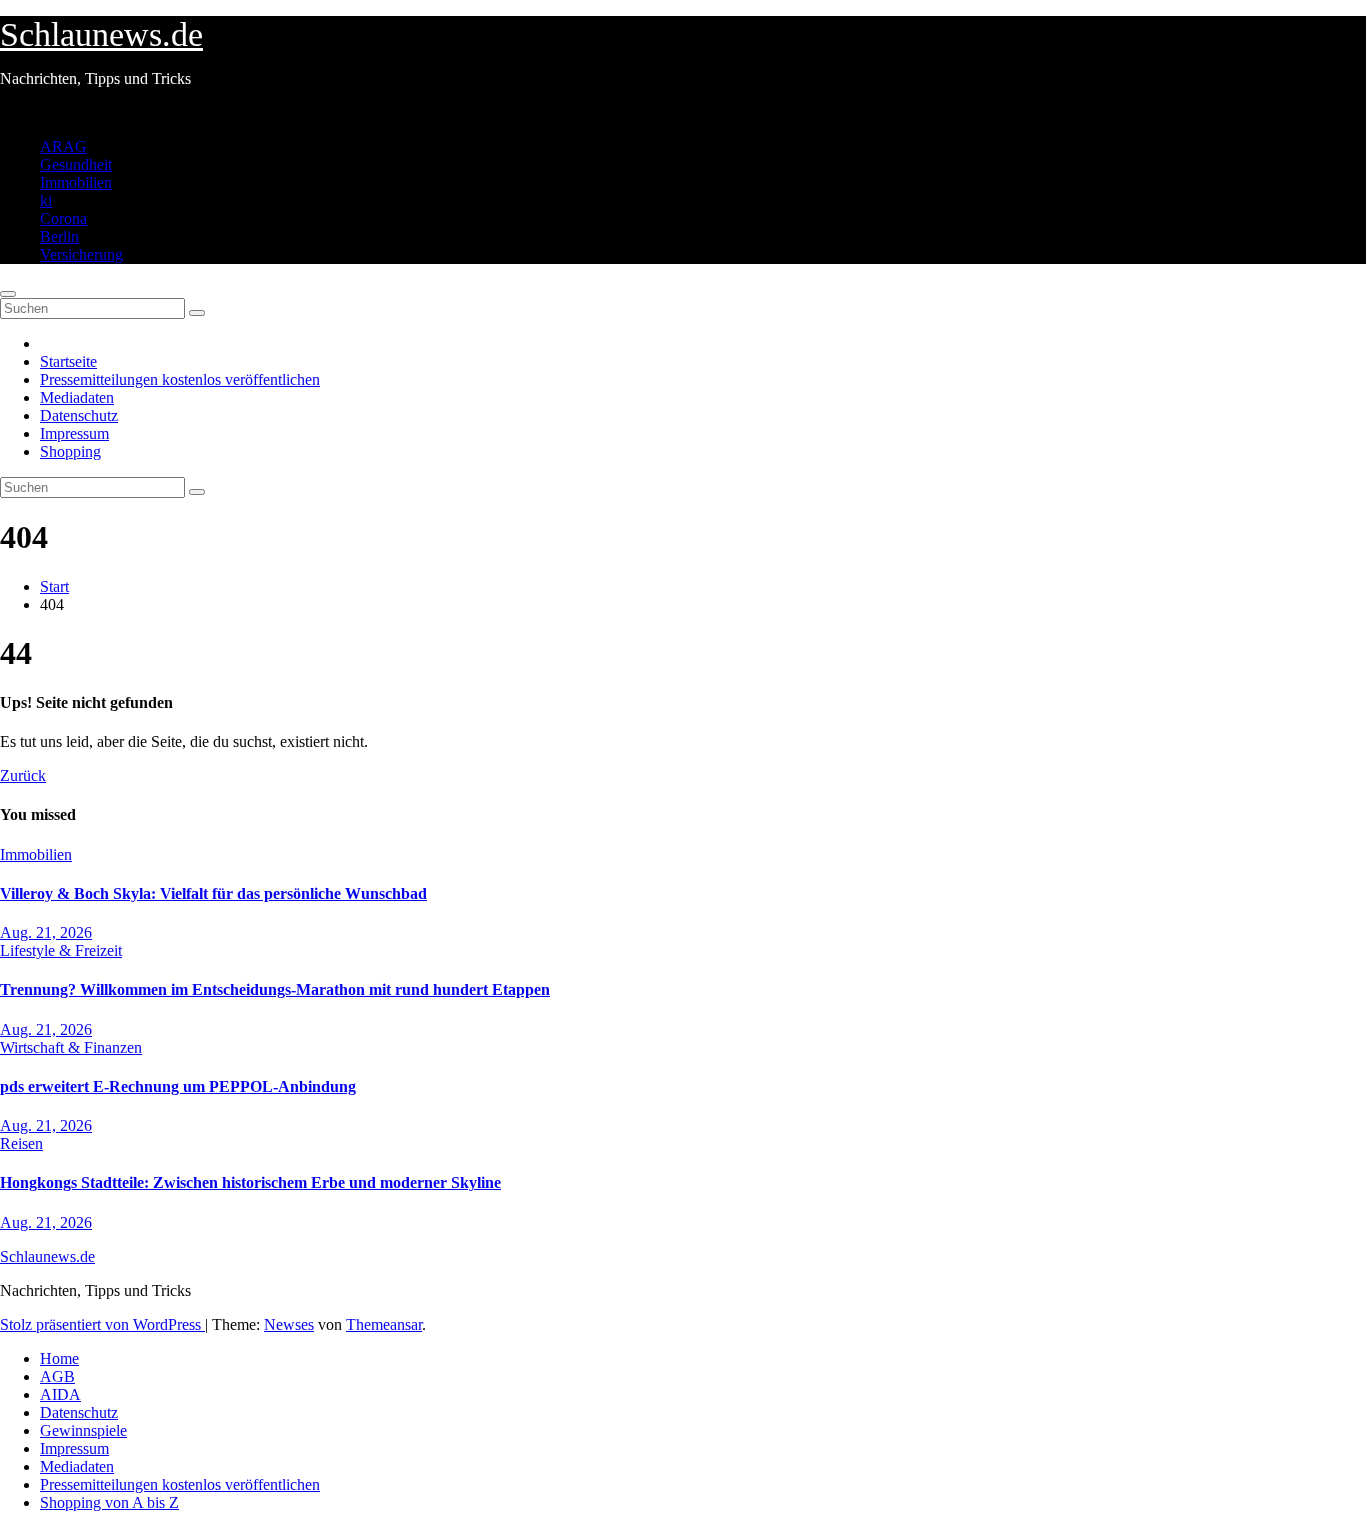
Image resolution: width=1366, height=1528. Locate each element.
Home (59, 1358)
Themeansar (384, 1324)
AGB (57, 1376)
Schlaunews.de (101, 34)
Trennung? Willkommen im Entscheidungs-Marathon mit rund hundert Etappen (275, 989)
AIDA (60, 1394)
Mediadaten (77, 397)
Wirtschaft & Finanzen (71, 1047)
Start (54, 586)
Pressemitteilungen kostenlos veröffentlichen (180, 379)
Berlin (59, 236)
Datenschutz (79, 415)
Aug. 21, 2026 (46, 932)
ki (46, 200)
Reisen (21, 1143)
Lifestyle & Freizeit (61, 950)
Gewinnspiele (83, 1430)
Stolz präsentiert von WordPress (102, 1324)
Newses (289, 1324)
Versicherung (81, 254)
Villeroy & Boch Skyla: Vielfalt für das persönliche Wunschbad (213, 893)
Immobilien (76, 182)
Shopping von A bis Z (109, 1502)
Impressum (74, 433)
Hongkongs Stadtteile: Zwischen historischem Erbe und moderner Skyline (250, 1182)
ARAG (63, 146)
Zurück (23, 775)
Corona (63, 218)
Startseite (68, 361)
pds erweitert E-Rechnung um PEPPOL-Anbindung (178, 1086)
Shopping (70, 451)
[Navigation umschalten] (8, 294)
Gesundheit (76, 164)
